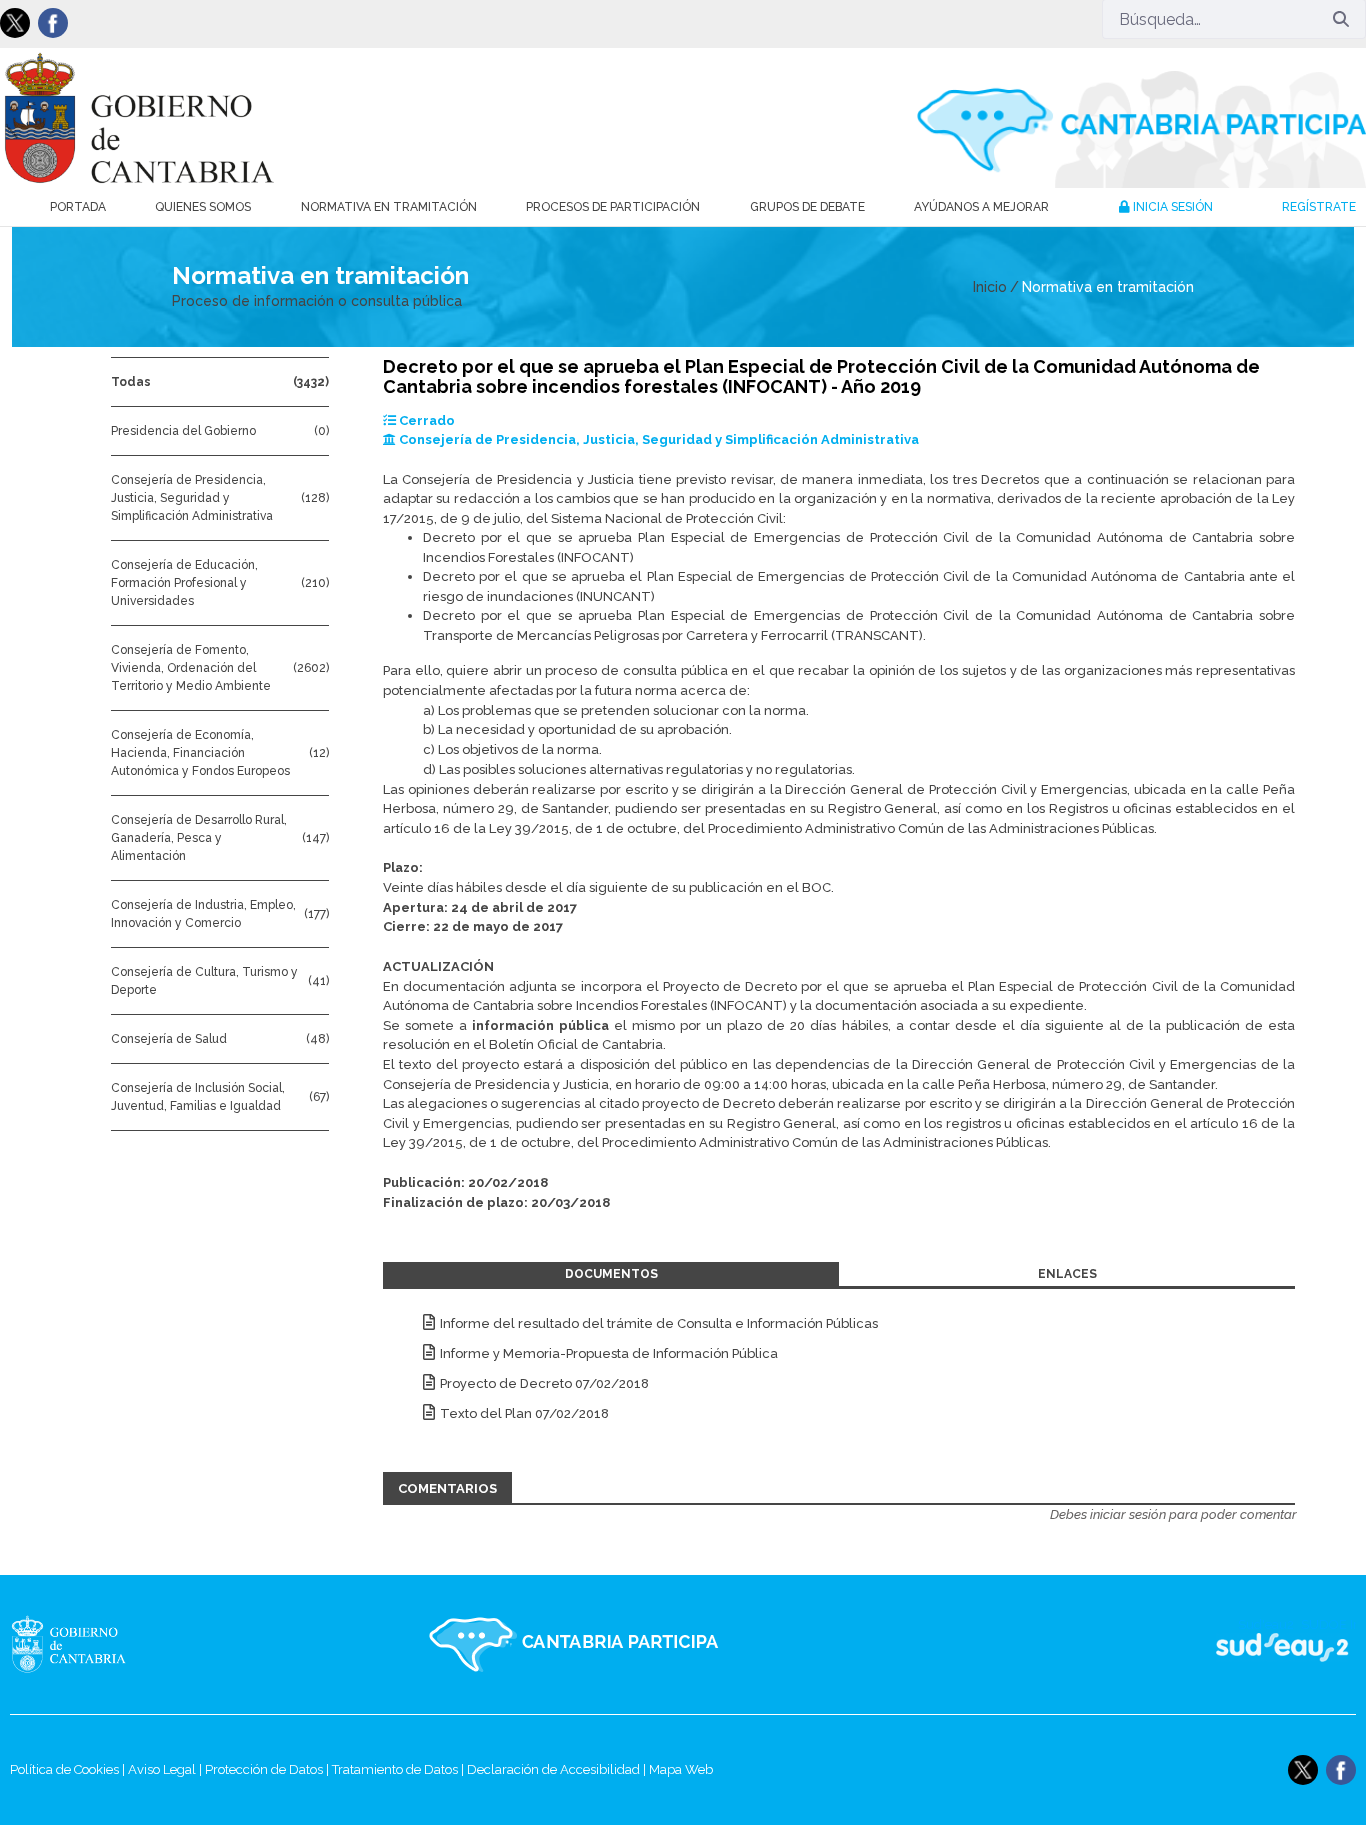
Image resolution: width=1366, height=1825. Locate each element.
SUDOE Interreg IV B (1269, 1644)
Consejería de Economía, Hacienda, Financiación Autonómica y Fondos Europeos (200, 753)
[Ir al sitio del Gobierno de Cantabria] (111, 1644)
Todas (131, 382)
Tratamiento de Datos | (399, 1769)
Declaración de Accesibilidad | (558, 1769)
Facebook (53, 23)
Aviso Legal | (166, 1769)
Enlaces (1067, 1274)
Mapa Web (681, 1769)
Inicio (990, 287)
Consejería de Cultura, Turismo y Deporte (204, 981)
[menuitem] (78, 207)
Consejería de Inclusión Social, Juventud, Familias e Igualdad (198, 1097)
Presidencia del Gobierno (183, 431)
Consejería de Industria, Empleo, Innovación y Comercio (203, 914)
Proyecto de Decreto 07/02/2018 (544, 1383)
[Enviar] (1341, 19)
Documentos (611, 1274)
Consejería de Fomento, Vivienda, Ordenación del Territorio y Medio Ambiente (191, 668)
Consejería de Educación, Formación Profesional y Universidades (184, 583)
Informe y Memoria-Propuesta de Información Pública (609, 1353)
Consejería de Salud (169, 1039)
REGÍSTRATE (1319, 207)
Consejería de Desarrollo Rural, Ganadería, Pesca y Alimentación (199, 838)
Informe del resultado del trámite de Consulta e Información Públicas (659, 1323)
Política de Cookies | (69, 1769)
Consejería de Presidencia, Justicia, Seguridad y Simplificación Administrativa (192, 498)
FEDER (1328, 1644)
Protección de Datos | (268, 1769)
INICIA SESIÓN (1171, 207)
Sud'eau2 (1086, 1644)
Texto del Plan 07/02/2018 (524, 1413)
